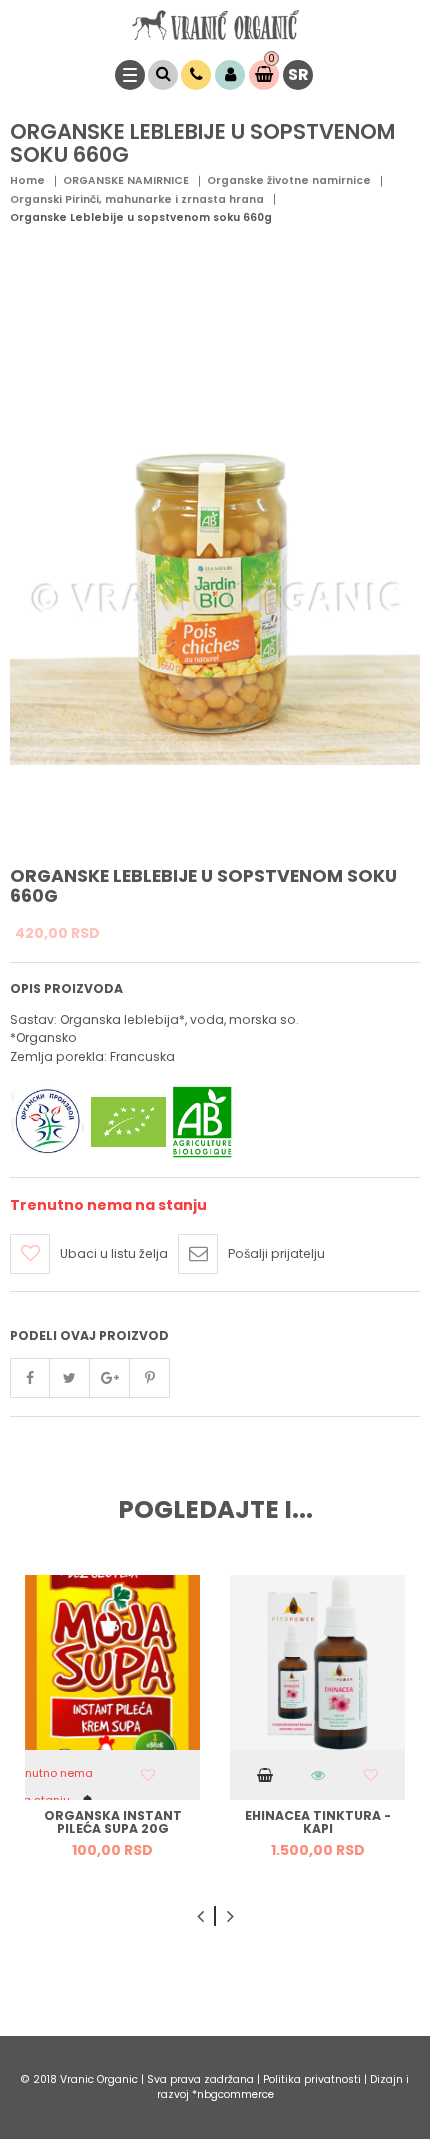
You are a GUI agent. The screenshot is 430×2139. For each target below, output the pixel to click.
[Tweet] (70, 1378)
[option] (112, 1725)
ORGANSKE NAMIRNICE (126, 180)
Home (27, 180)
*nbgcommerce (233, 2094)
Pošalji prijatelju (276, 1253)
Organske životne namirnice (289, 180)
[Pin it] (150, 1378)
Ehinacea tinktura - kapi (318, 1822)
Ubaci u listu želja (114, 1253)
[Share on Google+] (110, 1378)
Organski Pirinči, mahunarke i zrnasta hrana (137, 199)
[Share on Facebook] (30, 1378)
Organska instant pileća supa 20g (113, 1822)
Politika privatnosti (313, 2079)
